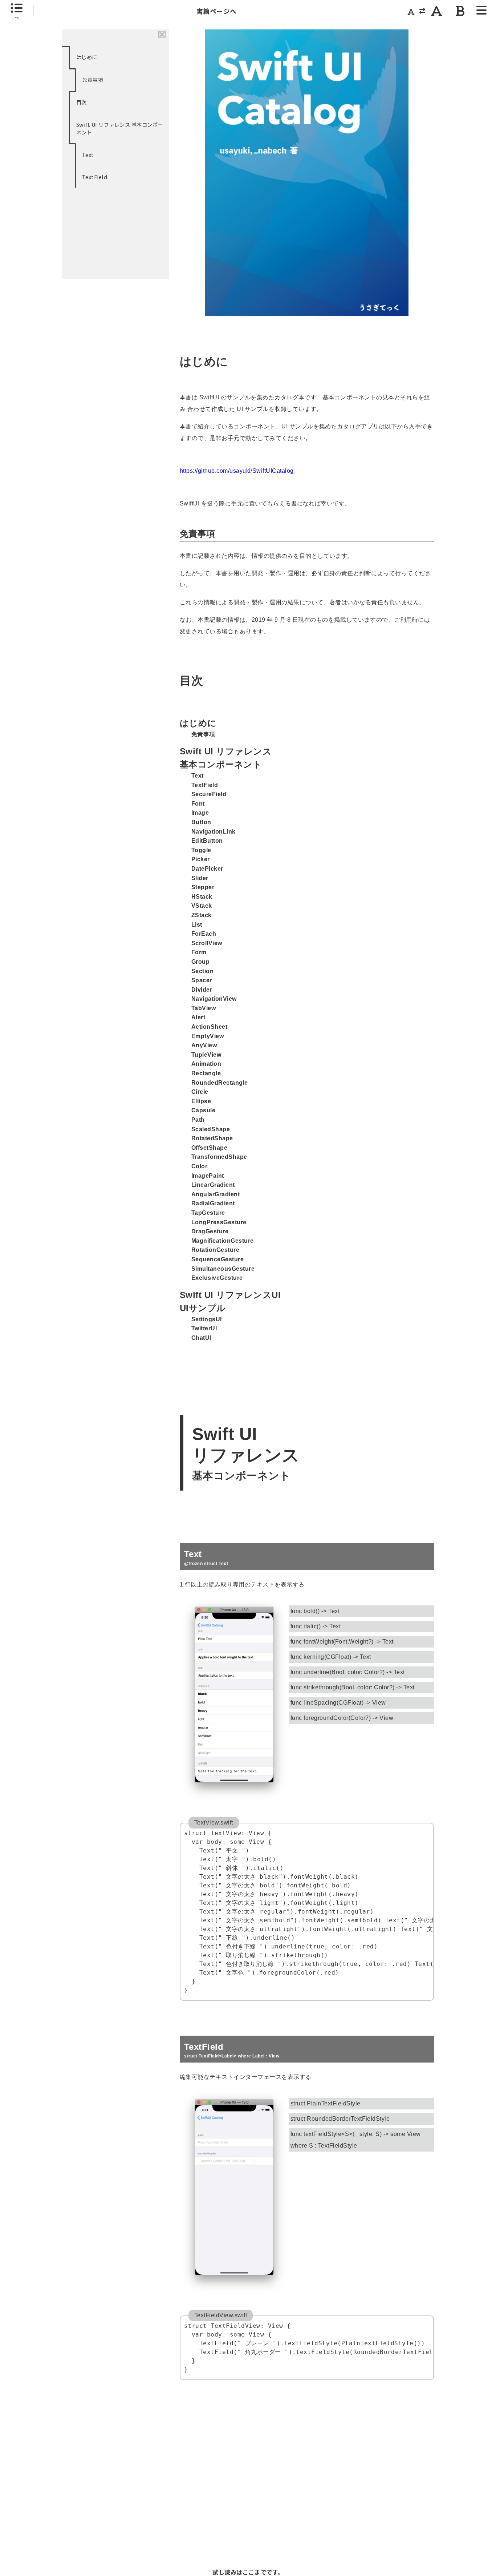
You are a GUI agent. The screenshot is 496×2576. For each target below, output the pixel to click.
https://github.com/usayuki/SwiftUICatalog (237, 471)
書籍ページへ (217, 11)
